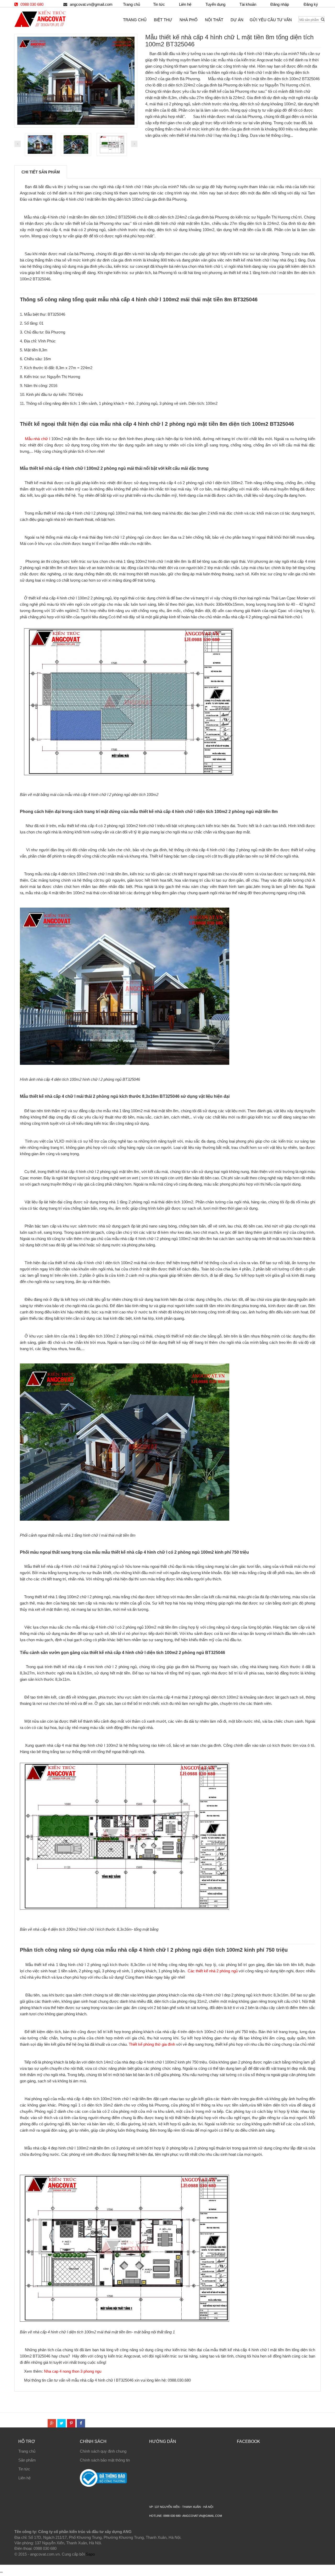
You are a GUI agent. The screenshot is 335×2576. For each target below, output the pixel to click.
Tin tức (24, 2469)
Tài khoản (248, 4)
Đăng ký (311, 4)
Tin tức (159, 4)
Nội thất (214, 20)
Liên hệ (24, 2478)
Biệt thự (163, 20)
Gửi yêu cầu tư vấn (271, 20)
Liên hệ (185, 4)
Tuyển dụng (215, 4)
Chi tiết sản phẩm (41, 172)
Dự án (237, 20)
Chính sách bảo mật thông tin (105, 2460)
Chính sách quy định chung (103, 2451)
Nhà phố (189, 20)
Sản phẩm (27, 2460)
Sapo (90, 2554)
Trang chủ (132, 4)
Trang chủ (27, 2451)
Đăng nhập (280, 4)
